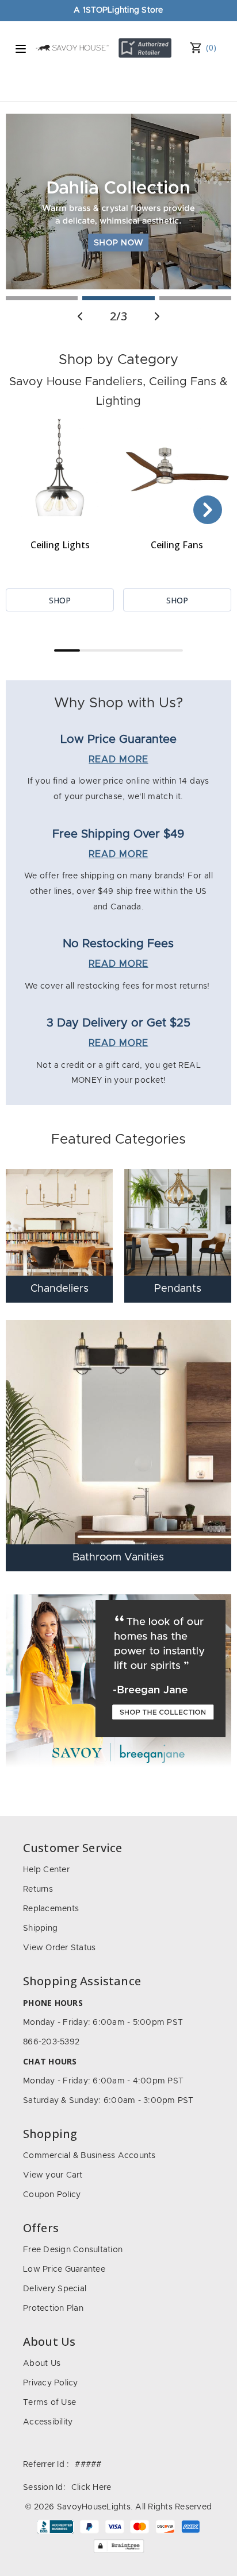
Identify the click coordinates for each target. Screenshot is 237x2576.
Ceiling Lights (60, 545)
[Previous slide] (80, 316)
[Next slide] (157, 316)
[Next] (208, 510)
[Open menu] (21, 49)
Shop (60, 600)
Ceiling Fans (177, 545)
